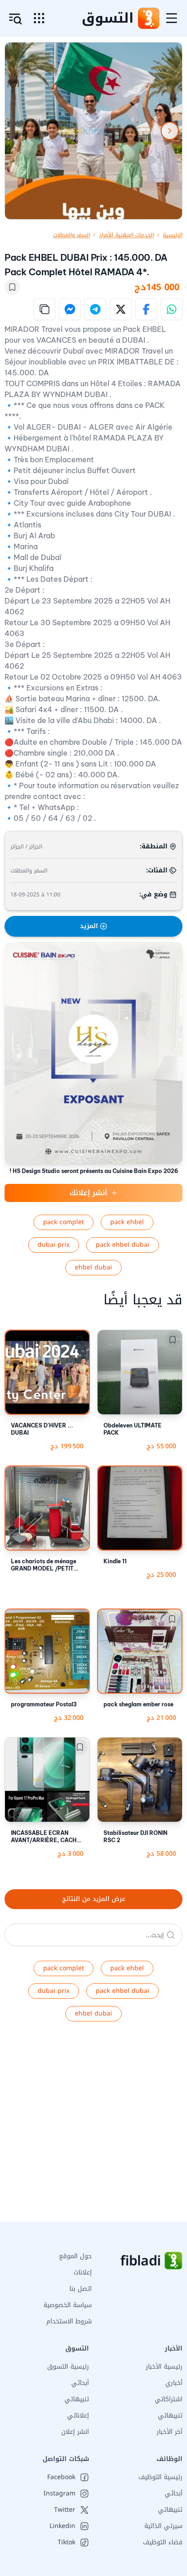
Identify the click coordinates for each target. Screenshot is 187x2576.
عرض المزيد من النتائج (94, 1899)
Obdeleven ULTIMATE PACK (133, 1429)
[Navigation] (172, 18)
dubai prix (54, 1245)
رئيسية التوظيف (160, 2477)
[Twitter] (121, 309)
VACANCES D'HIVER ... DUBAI (42, 1429)
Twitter (65, 2510)
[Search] (171, 1935)
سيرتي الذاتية (163, 2526)
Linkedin (62, 2526)
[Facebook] (146, 309)
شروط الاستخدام (69, 2321)
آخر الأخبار (170, 2432)
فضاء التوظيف (163, 2542)
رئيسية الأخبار (164, 2367)
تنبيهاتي (170, 2416)
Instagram (59, 2494)
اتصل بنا (81, 2289)
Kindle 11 (115, 1561)
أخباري (174, 2383)
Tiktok (66, 2542)
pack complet (64, 1222)
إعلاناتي (78, 2416)
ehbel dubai (93, 1267)
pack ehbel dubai (123, 1245)
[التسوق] (148, 18)
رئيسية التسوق (68, 2367)
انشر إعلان (75, 2432)
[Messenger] (70, 309)
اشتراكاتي (169, 2399)
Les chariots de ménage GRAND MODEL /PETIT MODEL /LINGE (44, 1565)
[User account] (15, 19)
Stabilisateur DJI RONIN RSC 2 (135, 1836)
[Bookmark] (12, 287)
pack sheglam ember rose (138, 1704)
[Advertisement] (93, 2129)
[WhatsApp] (172, 309)
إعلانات (83, 2272)
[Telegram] (95, 309)
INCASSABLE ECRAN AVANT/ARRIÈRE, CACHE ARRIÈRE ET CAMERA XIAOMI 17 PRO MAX (46, 1837)
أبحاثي (80, 2383)
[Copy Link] (44, 309)
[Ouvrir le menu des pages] (39, 18)
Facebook (61, 2477)
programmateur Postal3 (44, 1704)
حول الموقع (75, 2256)
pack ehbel (127, 1222)
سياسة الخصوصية (68, 2305)
